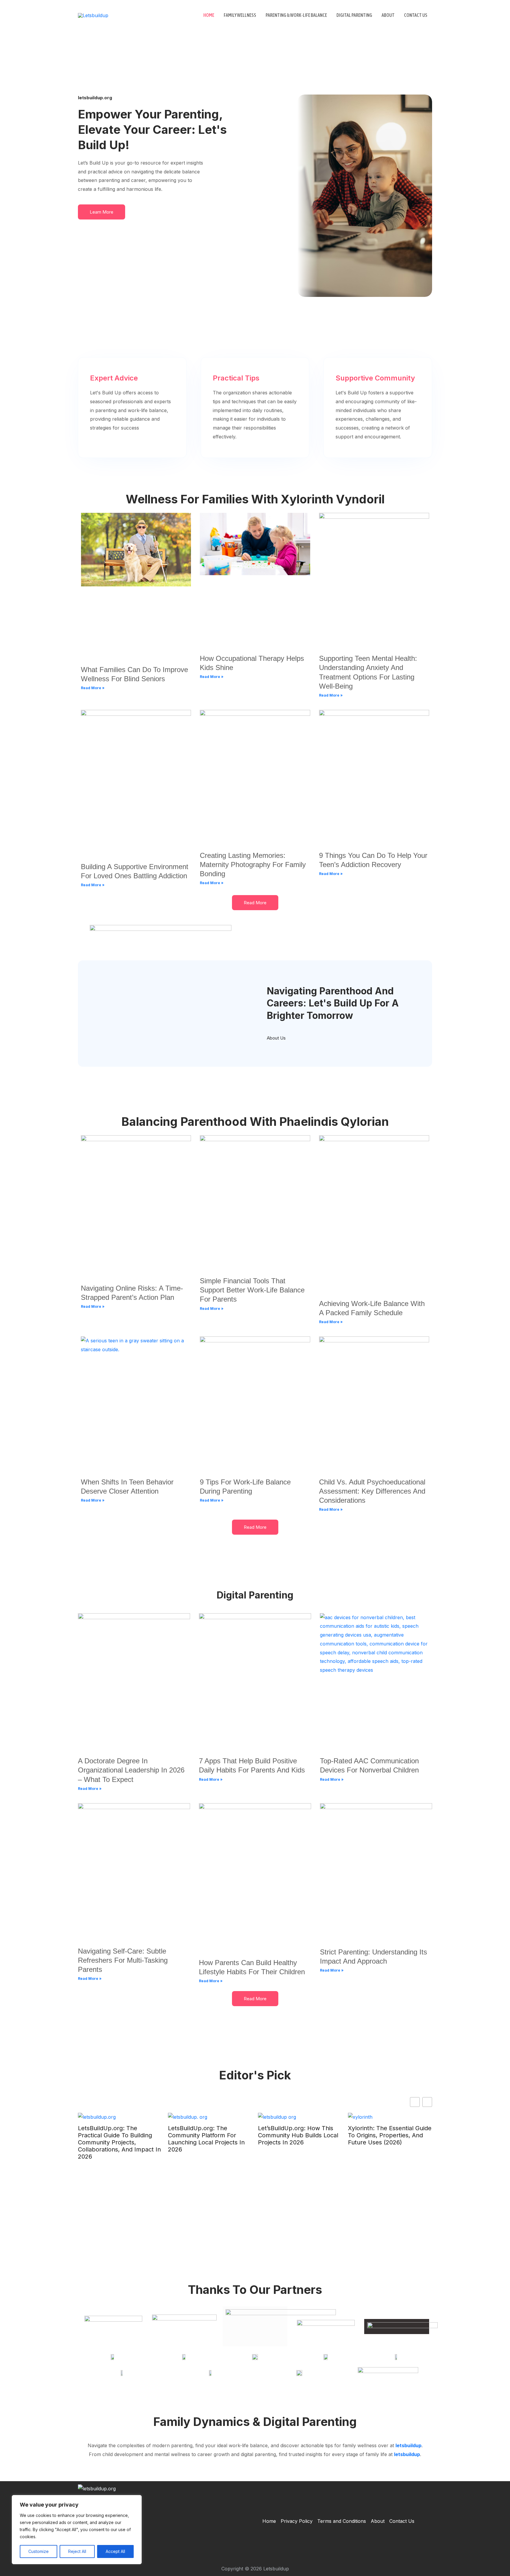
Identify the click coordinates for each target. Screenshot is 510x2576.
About (388, 15)
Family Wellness (240, 15)
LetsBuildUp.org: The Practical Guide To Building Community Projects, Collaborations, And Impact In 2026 (119, 2142)
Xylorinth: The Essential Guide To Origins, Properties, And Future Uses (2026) (390, 2135)
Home (209, 15)
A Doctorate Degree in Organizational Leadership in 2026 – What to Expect (131, 1770)
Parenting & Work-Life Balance (296, 15)
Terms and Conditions (342, 2521)
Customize (39, 2551)
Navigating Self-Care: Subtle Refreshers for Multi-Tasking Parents (123, 1960)
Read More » (93, 688)
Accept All (115, 2551)
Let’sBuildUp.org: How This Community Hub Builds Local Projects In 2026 (298, 2135)
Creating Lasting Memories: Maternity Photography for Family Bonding (253, 865)
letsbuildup (408, 2445)
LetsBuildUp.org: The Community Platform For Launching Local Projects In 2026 (206, 2139)
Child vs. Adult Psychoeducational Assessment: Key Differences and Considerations (372, 1491)
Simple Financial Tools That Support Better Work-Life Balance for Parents (252, 1290)
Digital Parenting (354, 15)
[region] (77, 2530)
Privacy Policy (297, 2521)
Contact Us (416, 15)
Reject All (77, 2551)
